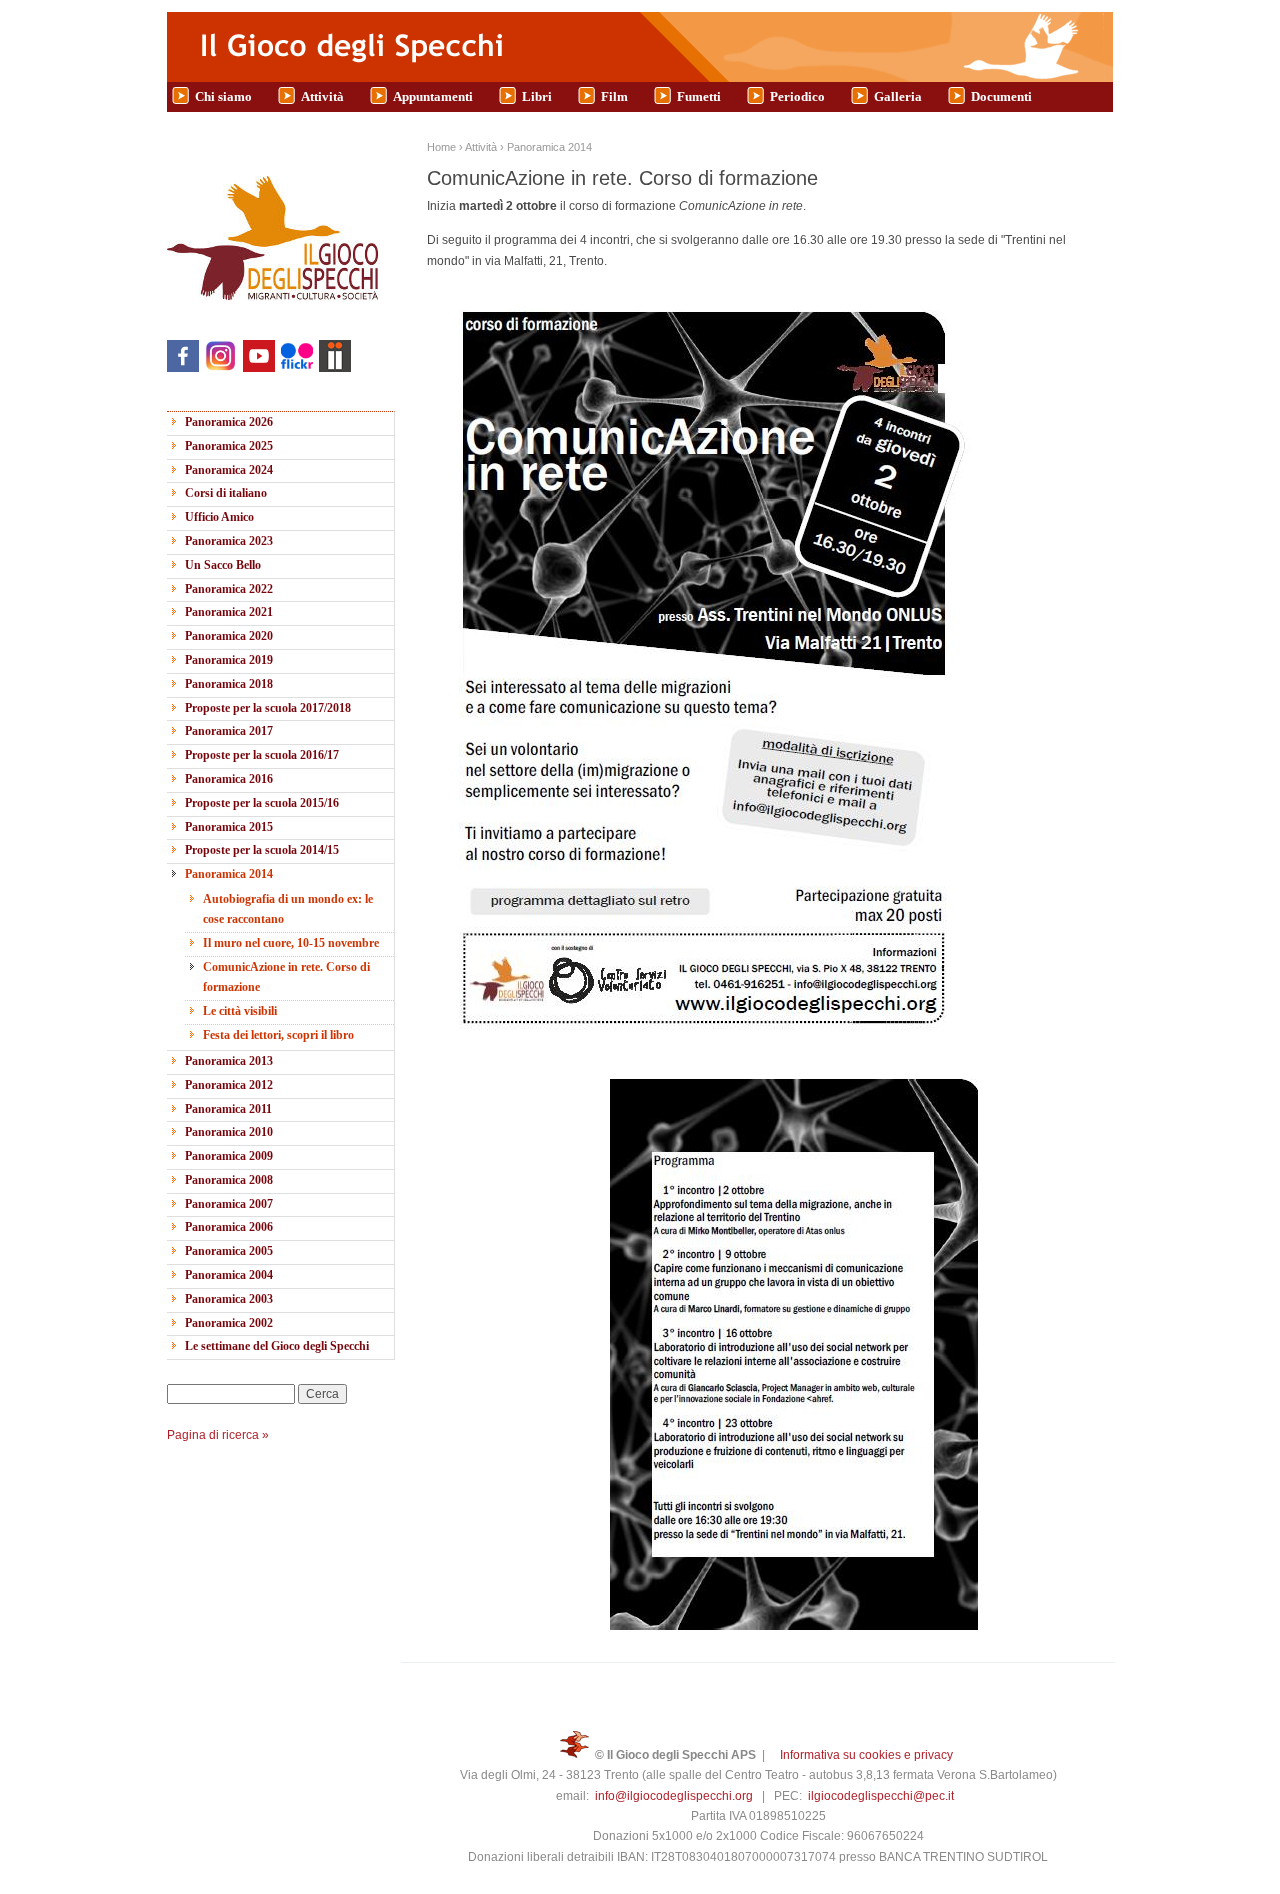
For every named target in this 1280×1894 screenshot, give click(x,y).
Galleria (898, 96)
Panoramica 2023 (229, 541)
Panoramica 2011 (228, 1109)
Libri (537, 96)
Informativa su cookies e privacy (866, 1755)
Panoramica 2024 (229, 470)
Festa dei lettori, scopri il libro (278, 1035)
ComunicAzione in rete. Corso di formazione (286, 977)
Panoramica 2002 (229, 1323)
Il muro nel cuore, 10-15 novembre (291, 943)
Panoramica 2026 (229, 422)
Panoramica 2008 (229, 1180)
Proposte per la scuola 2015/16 (262, 803)
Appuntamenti (433, 96)
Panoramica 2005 (229, 1251)
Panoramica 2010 (229, 1132)
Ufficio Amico (219, 517)
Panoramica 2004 (229, 1275)
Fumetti (699, 96)
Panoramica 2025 (229, 446)
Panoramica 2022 (229, 589)
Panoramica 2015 (229, 827)
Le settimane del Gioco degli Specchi (277, 1346)
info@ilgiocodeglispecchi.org (674, 1796)
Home (441, 147)
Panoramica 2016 (229, 779)
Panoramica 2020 (229, 636)
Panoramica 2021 (229, 612)
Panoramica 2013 (229, 1061)
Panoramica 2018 (229, 684)
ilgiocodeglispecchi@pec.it (881, 1796)
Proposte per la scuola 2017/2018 (268, 708)
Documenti (1001, 96)
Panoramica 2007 (229, 1204)
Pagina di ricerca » (218, 1435)
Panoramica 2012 (229, 1085)
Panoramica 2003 (229, 1299)
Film (614, 96)
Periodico (797, 96)
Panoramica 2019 (229, 660)
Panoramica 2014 (229, 874)
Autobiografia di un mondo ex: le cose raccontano (288, 909)
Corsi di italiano (226, 493)
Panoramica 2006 (229, 1227)
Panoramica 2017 (229, 731)
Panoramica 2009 (229, 1156)
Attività (322, 96)
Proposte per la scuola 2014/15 (262, 850)
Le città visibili (240, 1011)
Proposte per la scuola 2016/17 (262, 755)
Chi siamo (223, 96)
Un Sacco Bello (223, 565)
